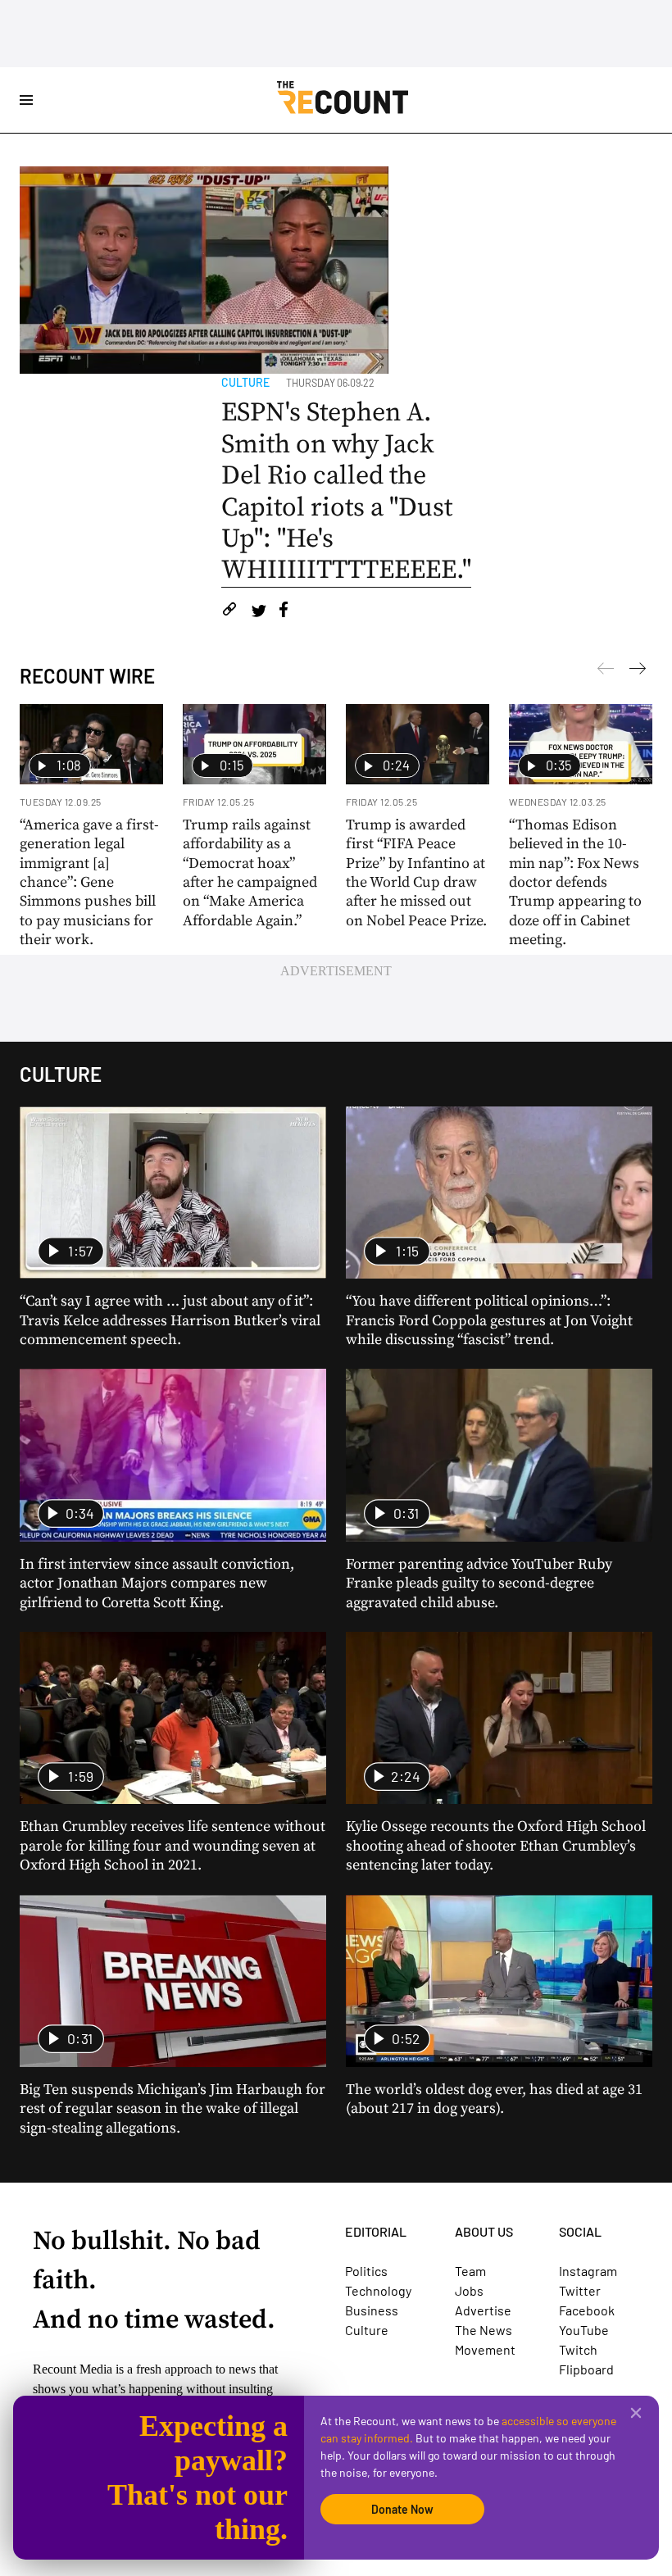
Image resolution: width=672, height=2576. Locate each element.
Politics (366, 2271)
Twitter (580, 2290)
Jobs (469, 2290)
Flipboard (586, 2369)
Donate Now (402, 2509)
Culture (245, 382)
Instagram (588, 2271)
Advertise (483, 2310)
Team (470, 2271)
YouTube (584, 2330)
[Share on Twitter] (259, 612)
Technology (378, 2290)
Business (372, 2310)
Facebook (587, 2310)
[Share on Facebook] (284, 612)
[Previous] (638, 671)
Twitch (578, 2349)
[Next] (606, 671)
